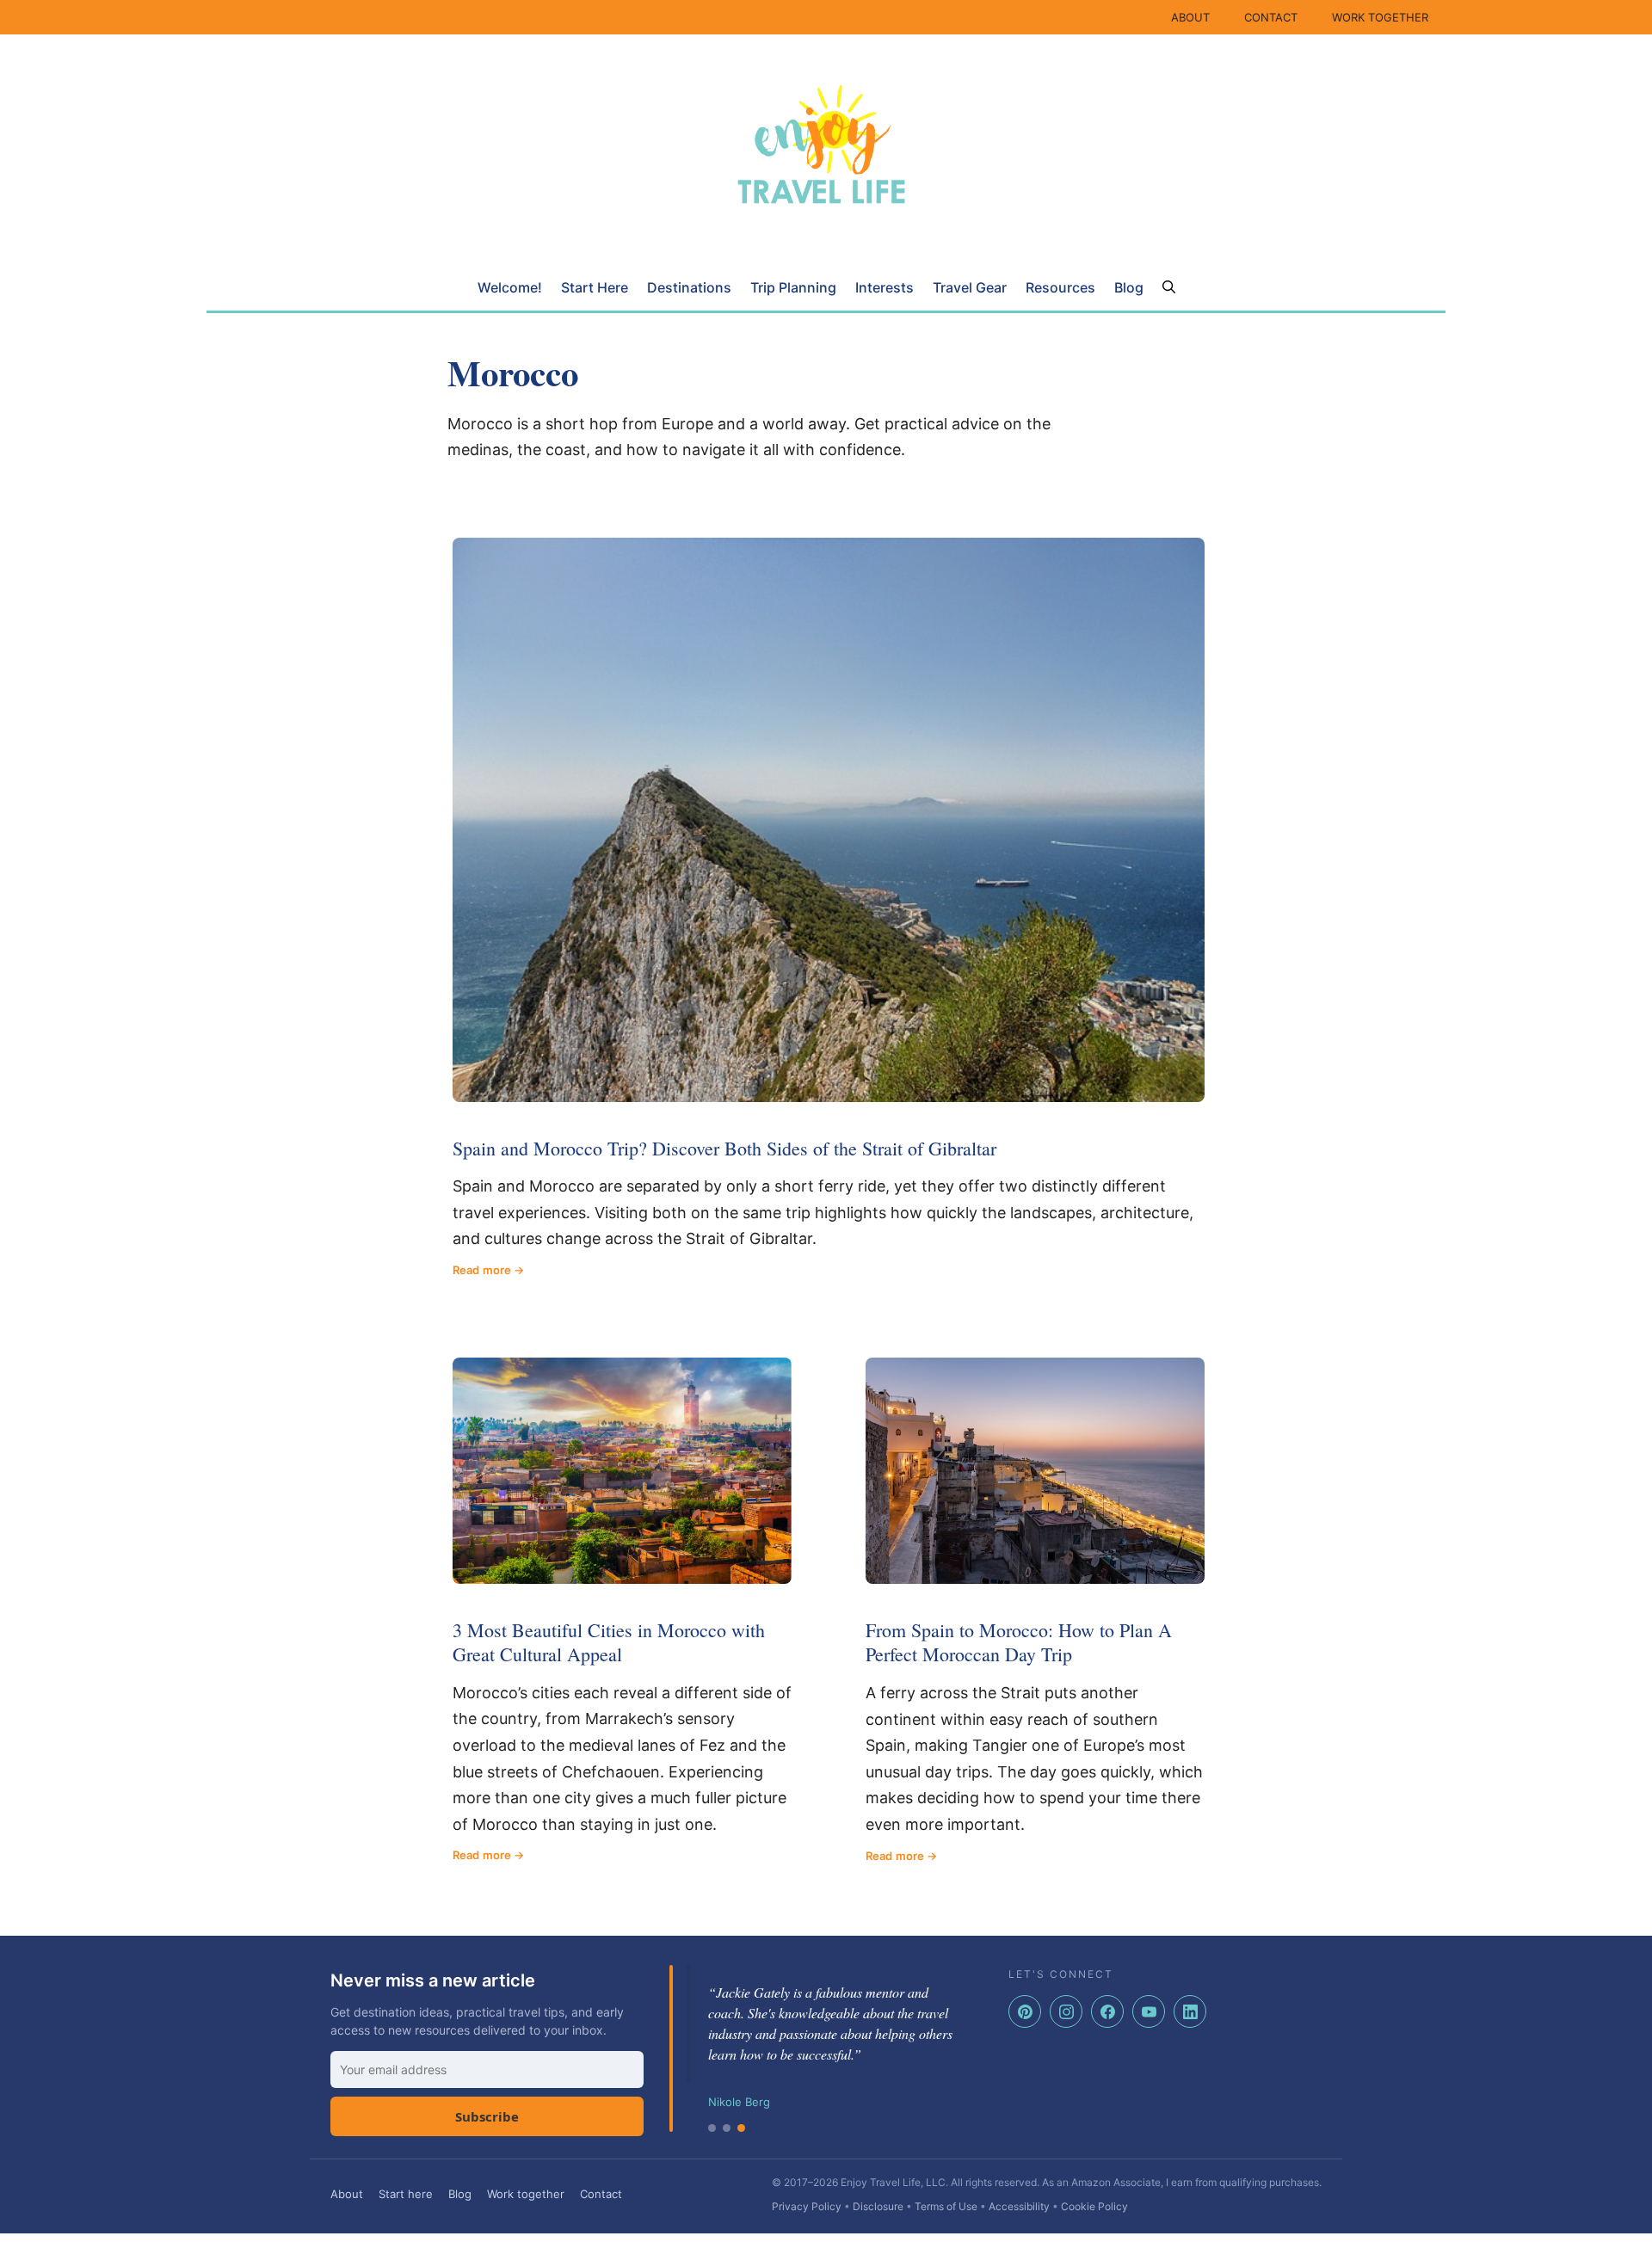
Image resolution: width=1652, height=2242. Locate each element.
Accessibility (1019, 2206)
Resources (1060, 287)
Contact (601, 2194)
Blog (1129, 287)
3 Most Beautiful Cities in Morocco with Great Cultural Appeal (609, 1642)
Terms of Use (946, 2206)
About (347, 2194)
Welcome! (510, 287)
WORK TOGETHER (1380, 17)
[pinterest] (1025, 2011)
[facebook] (1107, 2011)
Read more (482, 1270)
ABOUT (1190, 17)
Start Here (595, 287)
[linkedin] (1190, 2011)
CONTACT (1271, 17)
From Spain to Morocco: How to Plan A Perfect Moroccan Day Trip (1019, 1642)
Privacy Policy (807, 2206)
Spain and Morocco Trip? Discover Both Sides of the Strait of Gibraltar (724, 1148)
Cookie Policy (1094, 2206)
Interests (885, 287)
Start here (406, 2194)
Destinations (689, 287)
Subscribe (487, 2116)
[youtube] (1149, 2011)
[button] (1169, 287)
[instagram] (1066, 2011)
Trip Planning (793, 287)
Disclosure (878, 2206)
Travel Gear (970, 287)
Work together (526, 2194)
